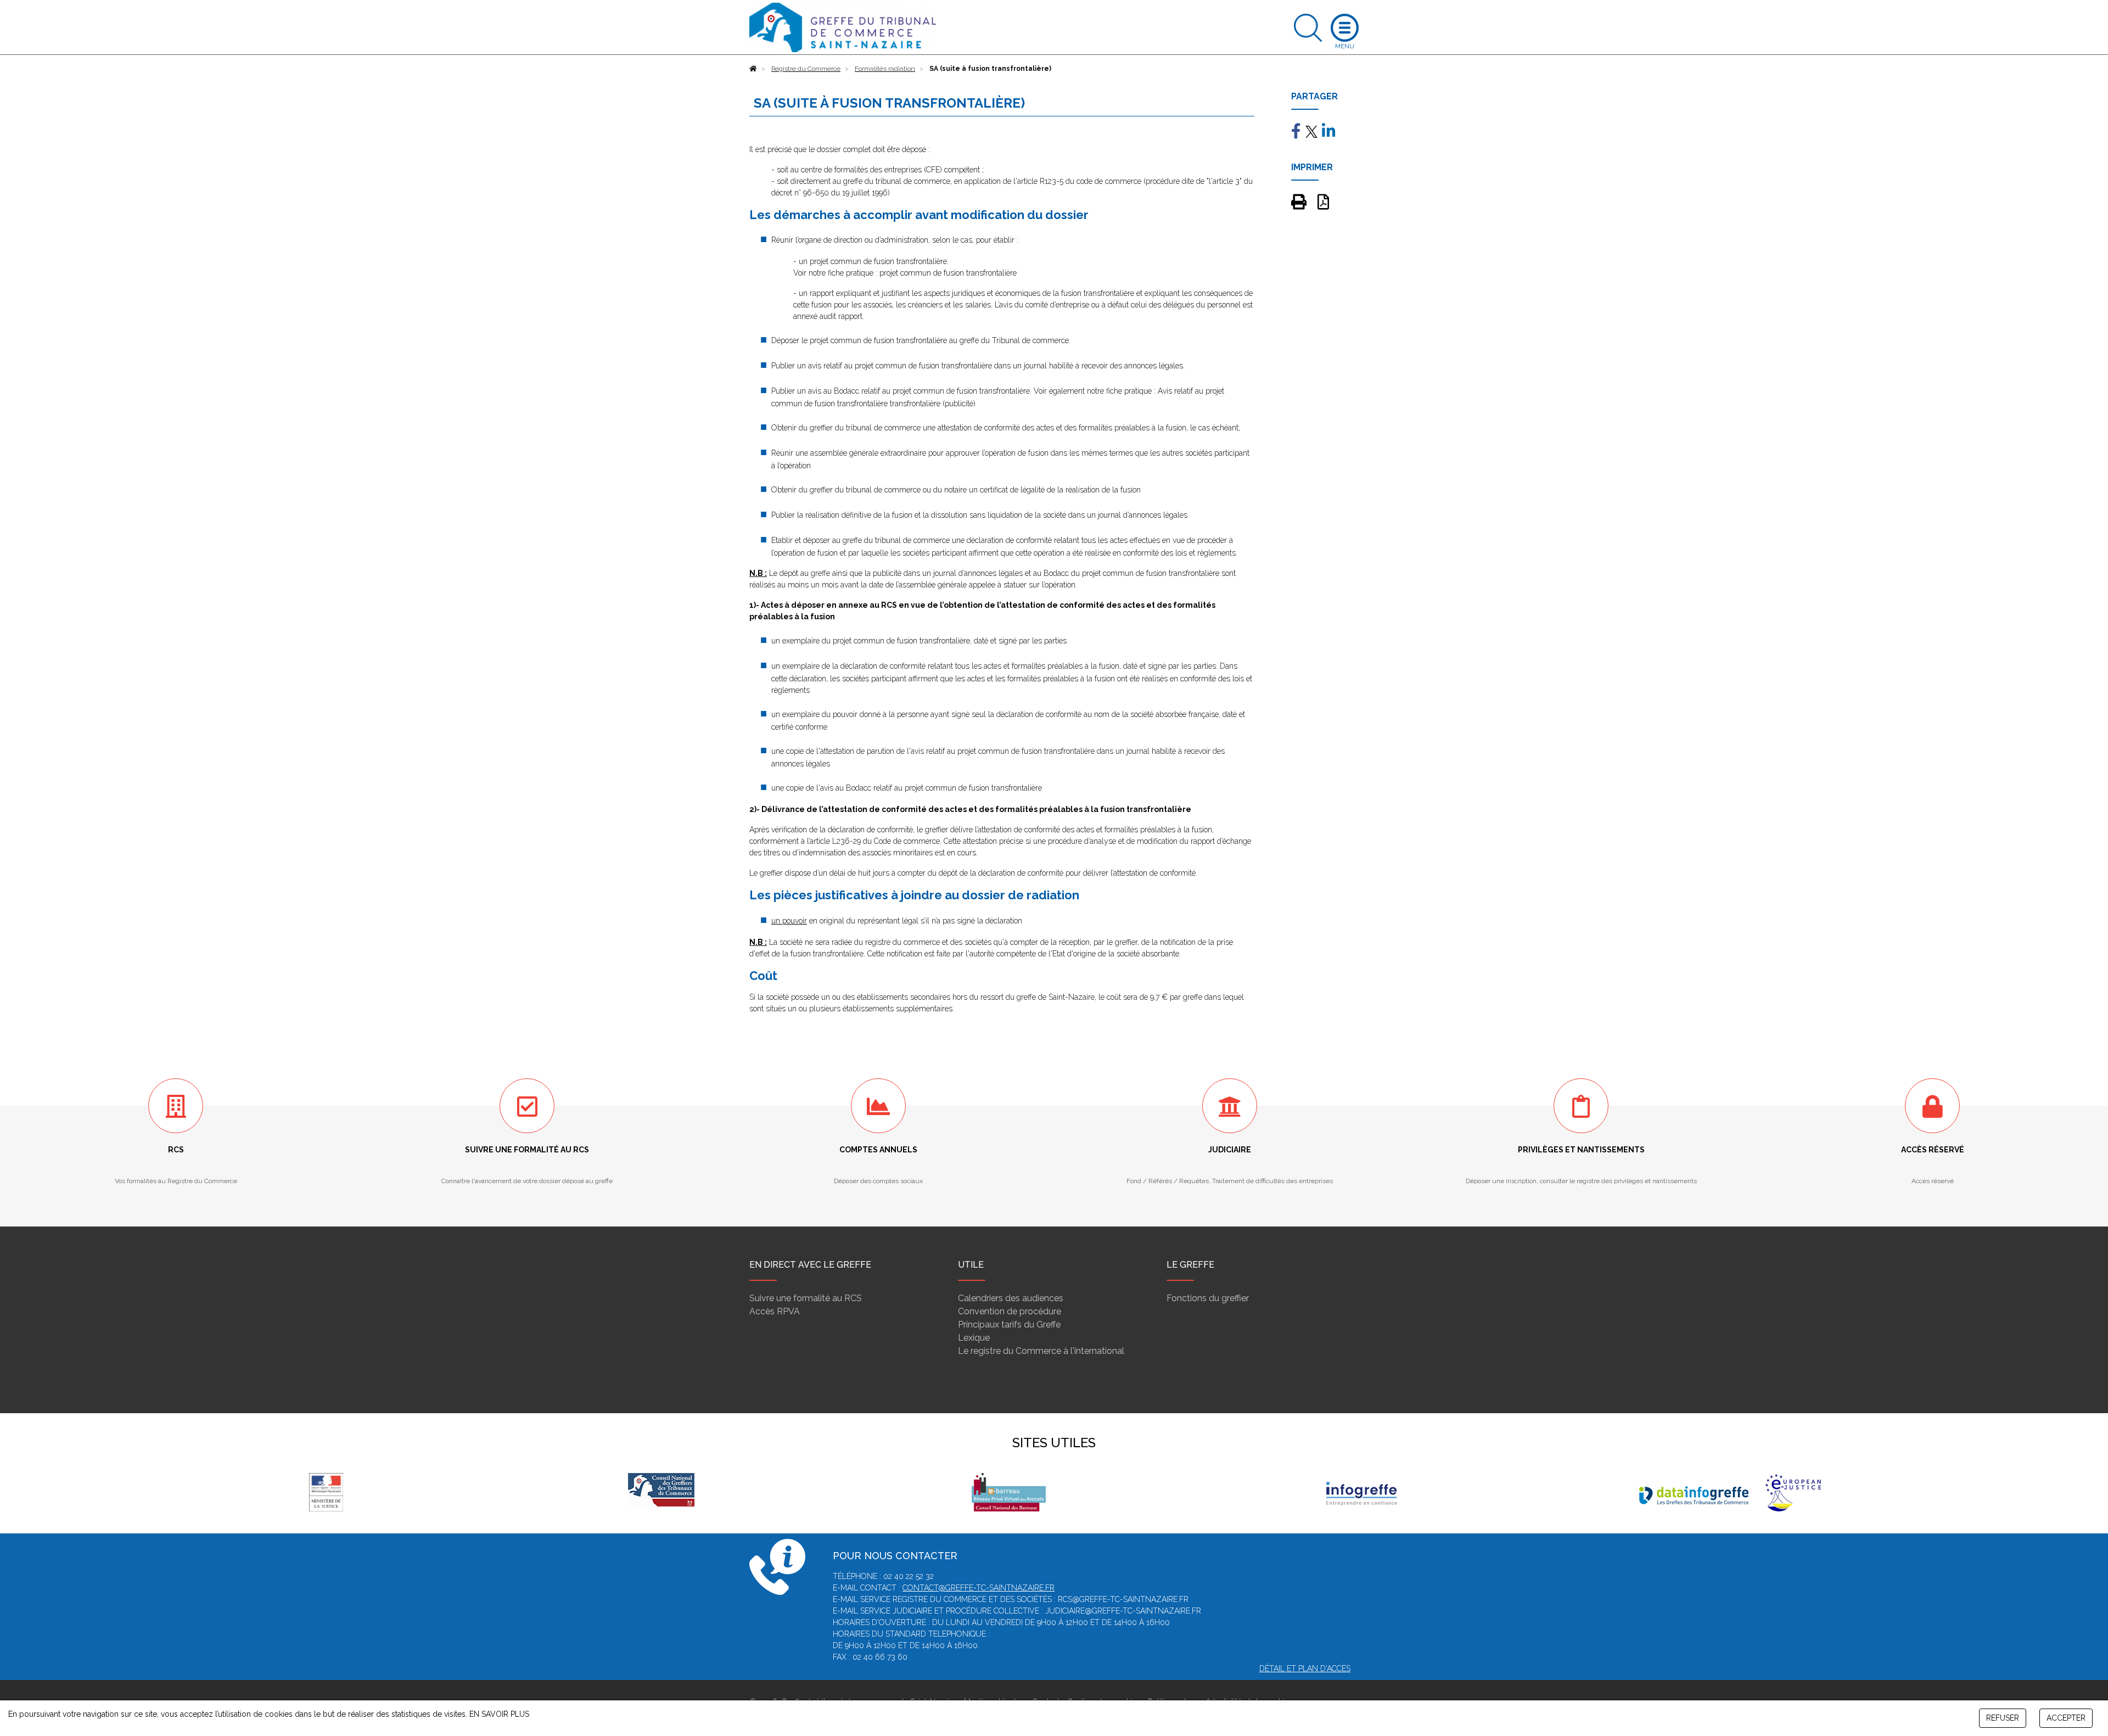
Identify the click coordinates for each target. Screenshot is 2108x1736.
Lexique (974, 1338)
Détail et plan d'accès (1305, 1668)
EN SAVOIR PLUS (499, 1714)
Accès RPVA (775, 1311)
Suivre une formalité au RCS (806, 1298)
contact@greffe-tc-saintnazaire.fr (979, 1588)
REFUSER (2003, 1718)
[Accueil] (753, 69)
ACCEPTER (2066, 1718)
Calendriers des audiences (1011, 1298)
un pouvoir (789, 921)
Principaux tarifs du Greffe (1009, 1325)
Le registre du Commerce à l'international (1041, 1351)
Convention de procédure (1010, 1311)
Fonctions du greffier (1208, 1298)
